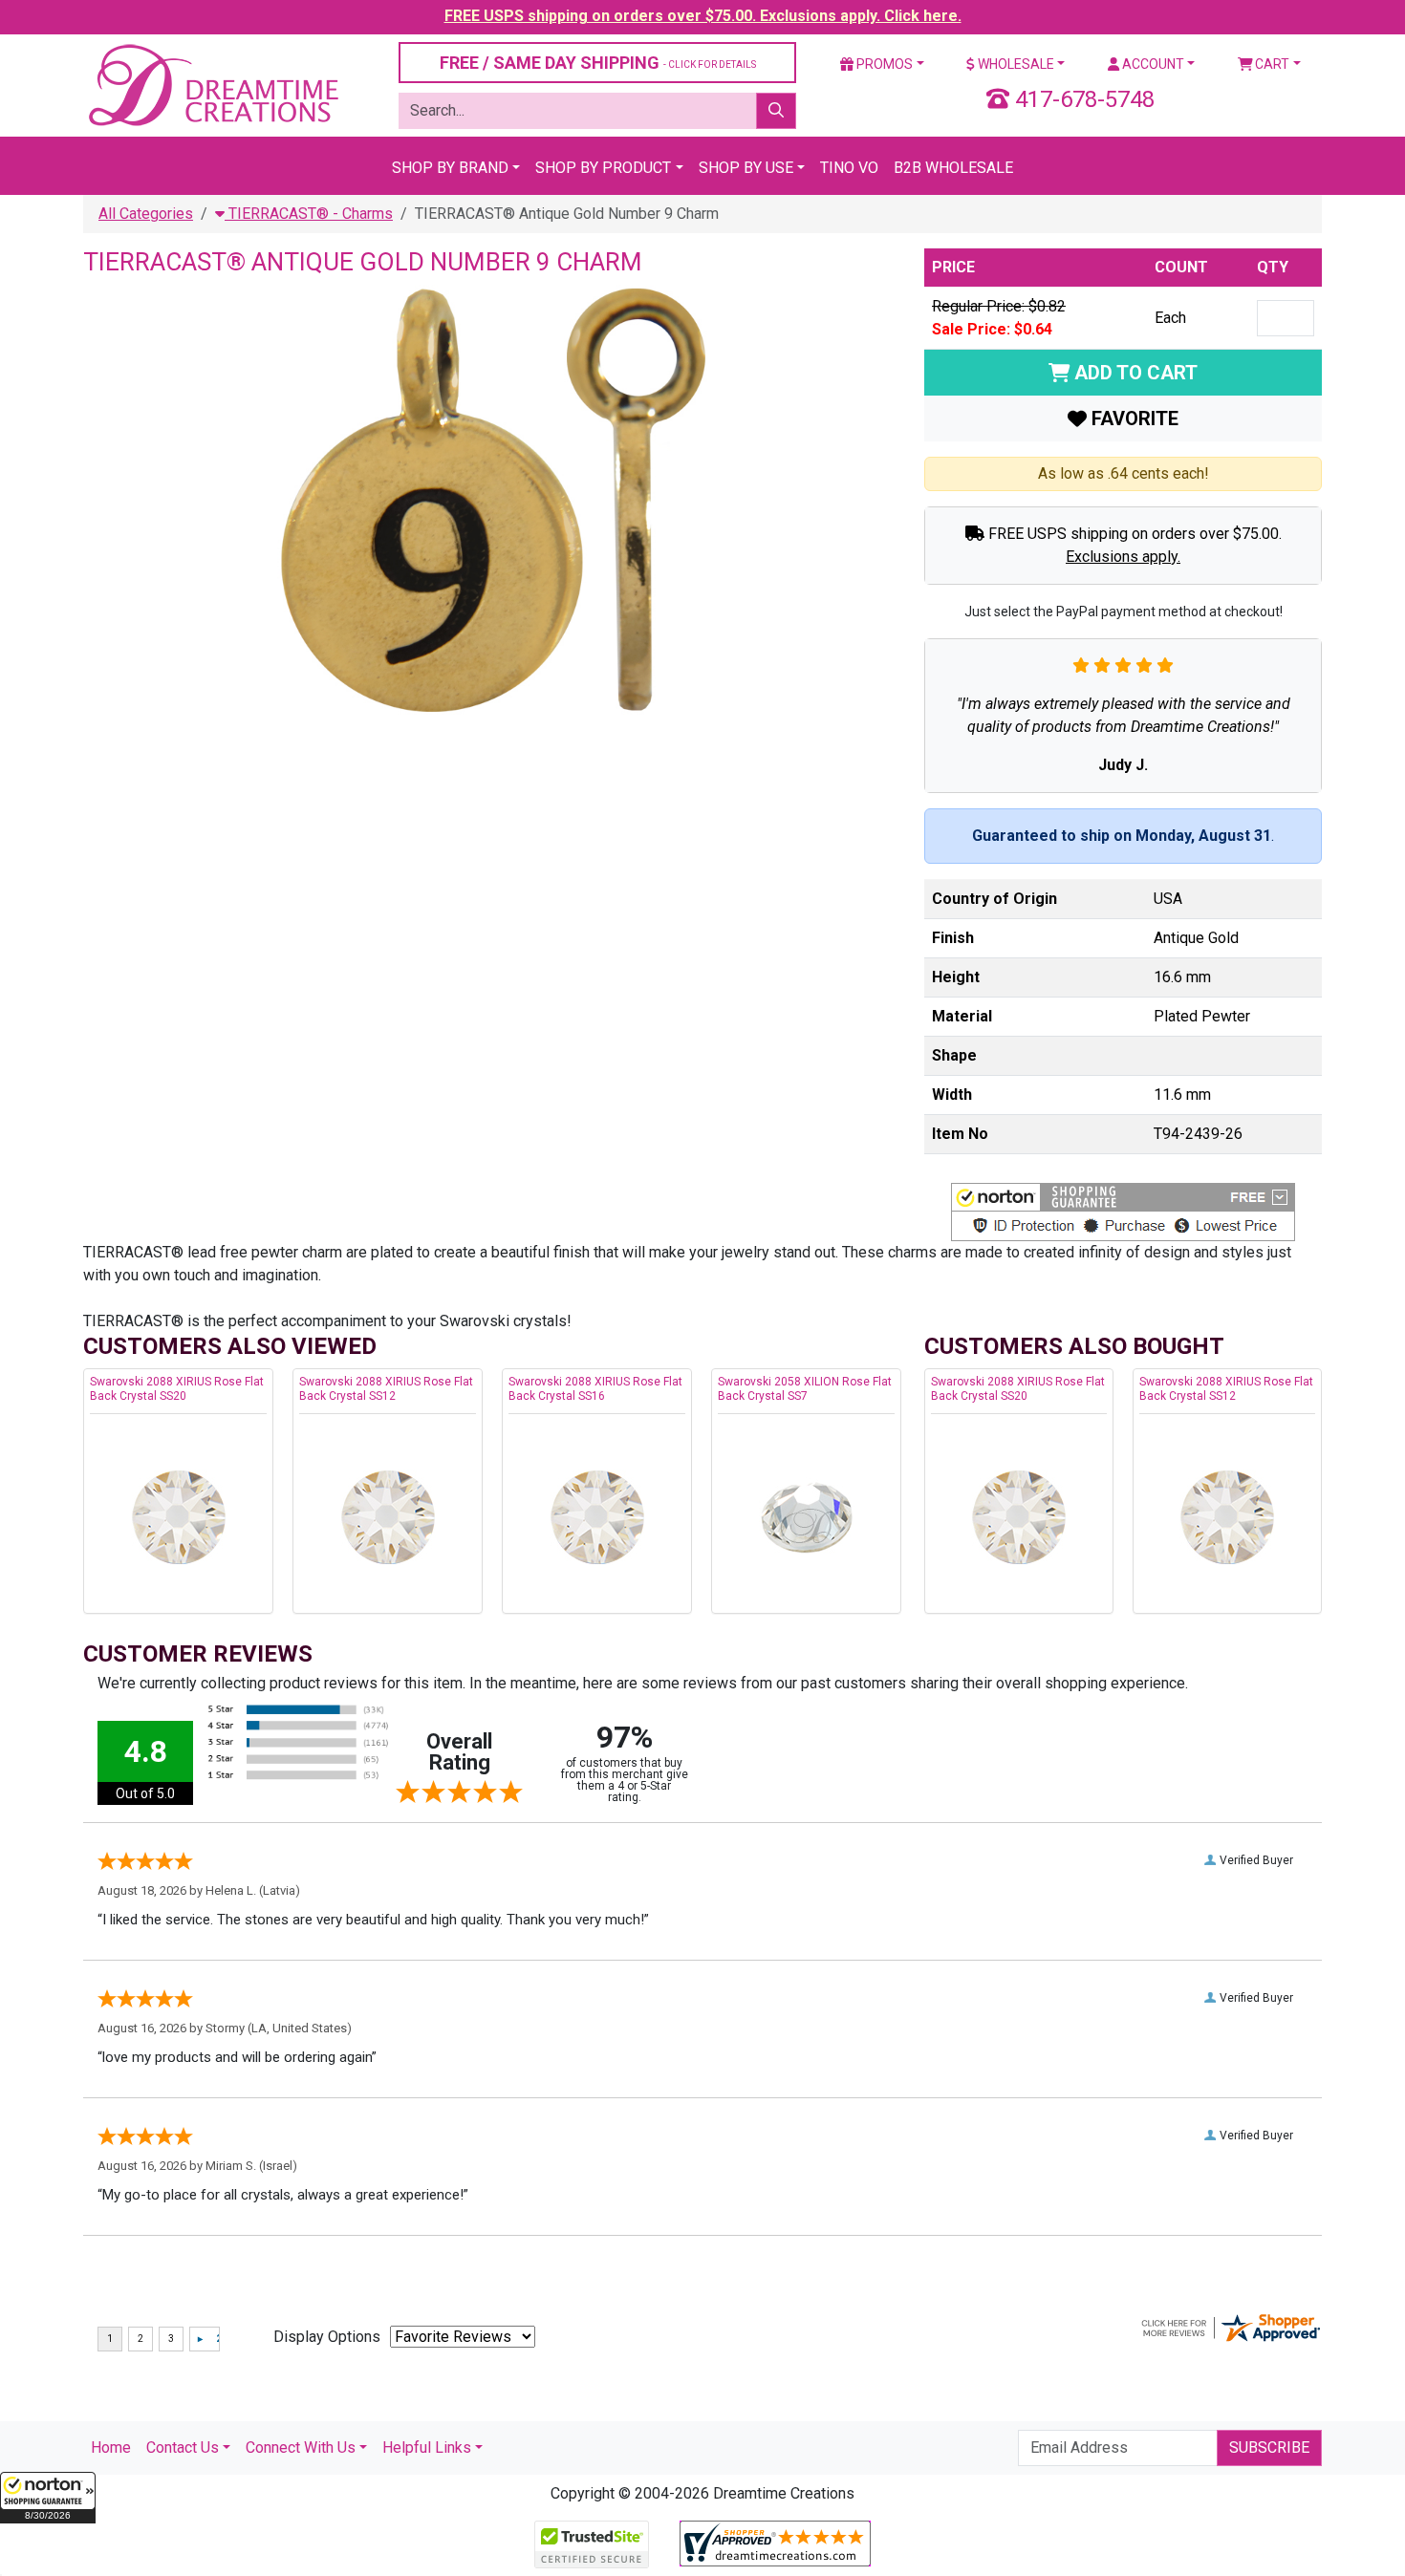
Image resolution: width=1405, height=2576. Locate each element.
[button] (48, 2498)
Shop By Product (603, 168)
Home (111, 2447)
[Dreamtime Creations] (212, 85)
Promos (883, 64)
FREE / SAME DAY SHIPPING (598, 63)
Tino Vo (849, 168)
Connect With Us (301, 2447)
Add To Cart (1134, 373)
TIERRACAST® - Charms (309, 214)
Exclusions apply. (1123, 557)
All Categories (146, 214)
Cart (1271, 64)
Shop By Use (746, 168)
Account (1152, 64)
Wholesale (1015, 64)
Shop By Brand (450, 168)
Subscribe (1269, 2447)
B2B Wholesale (953, 168)
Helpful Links (427, 2447)
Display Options (327, 2337)
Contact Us (183, 2447)
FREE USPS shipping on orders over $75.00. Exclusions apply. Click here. (703, 16)
